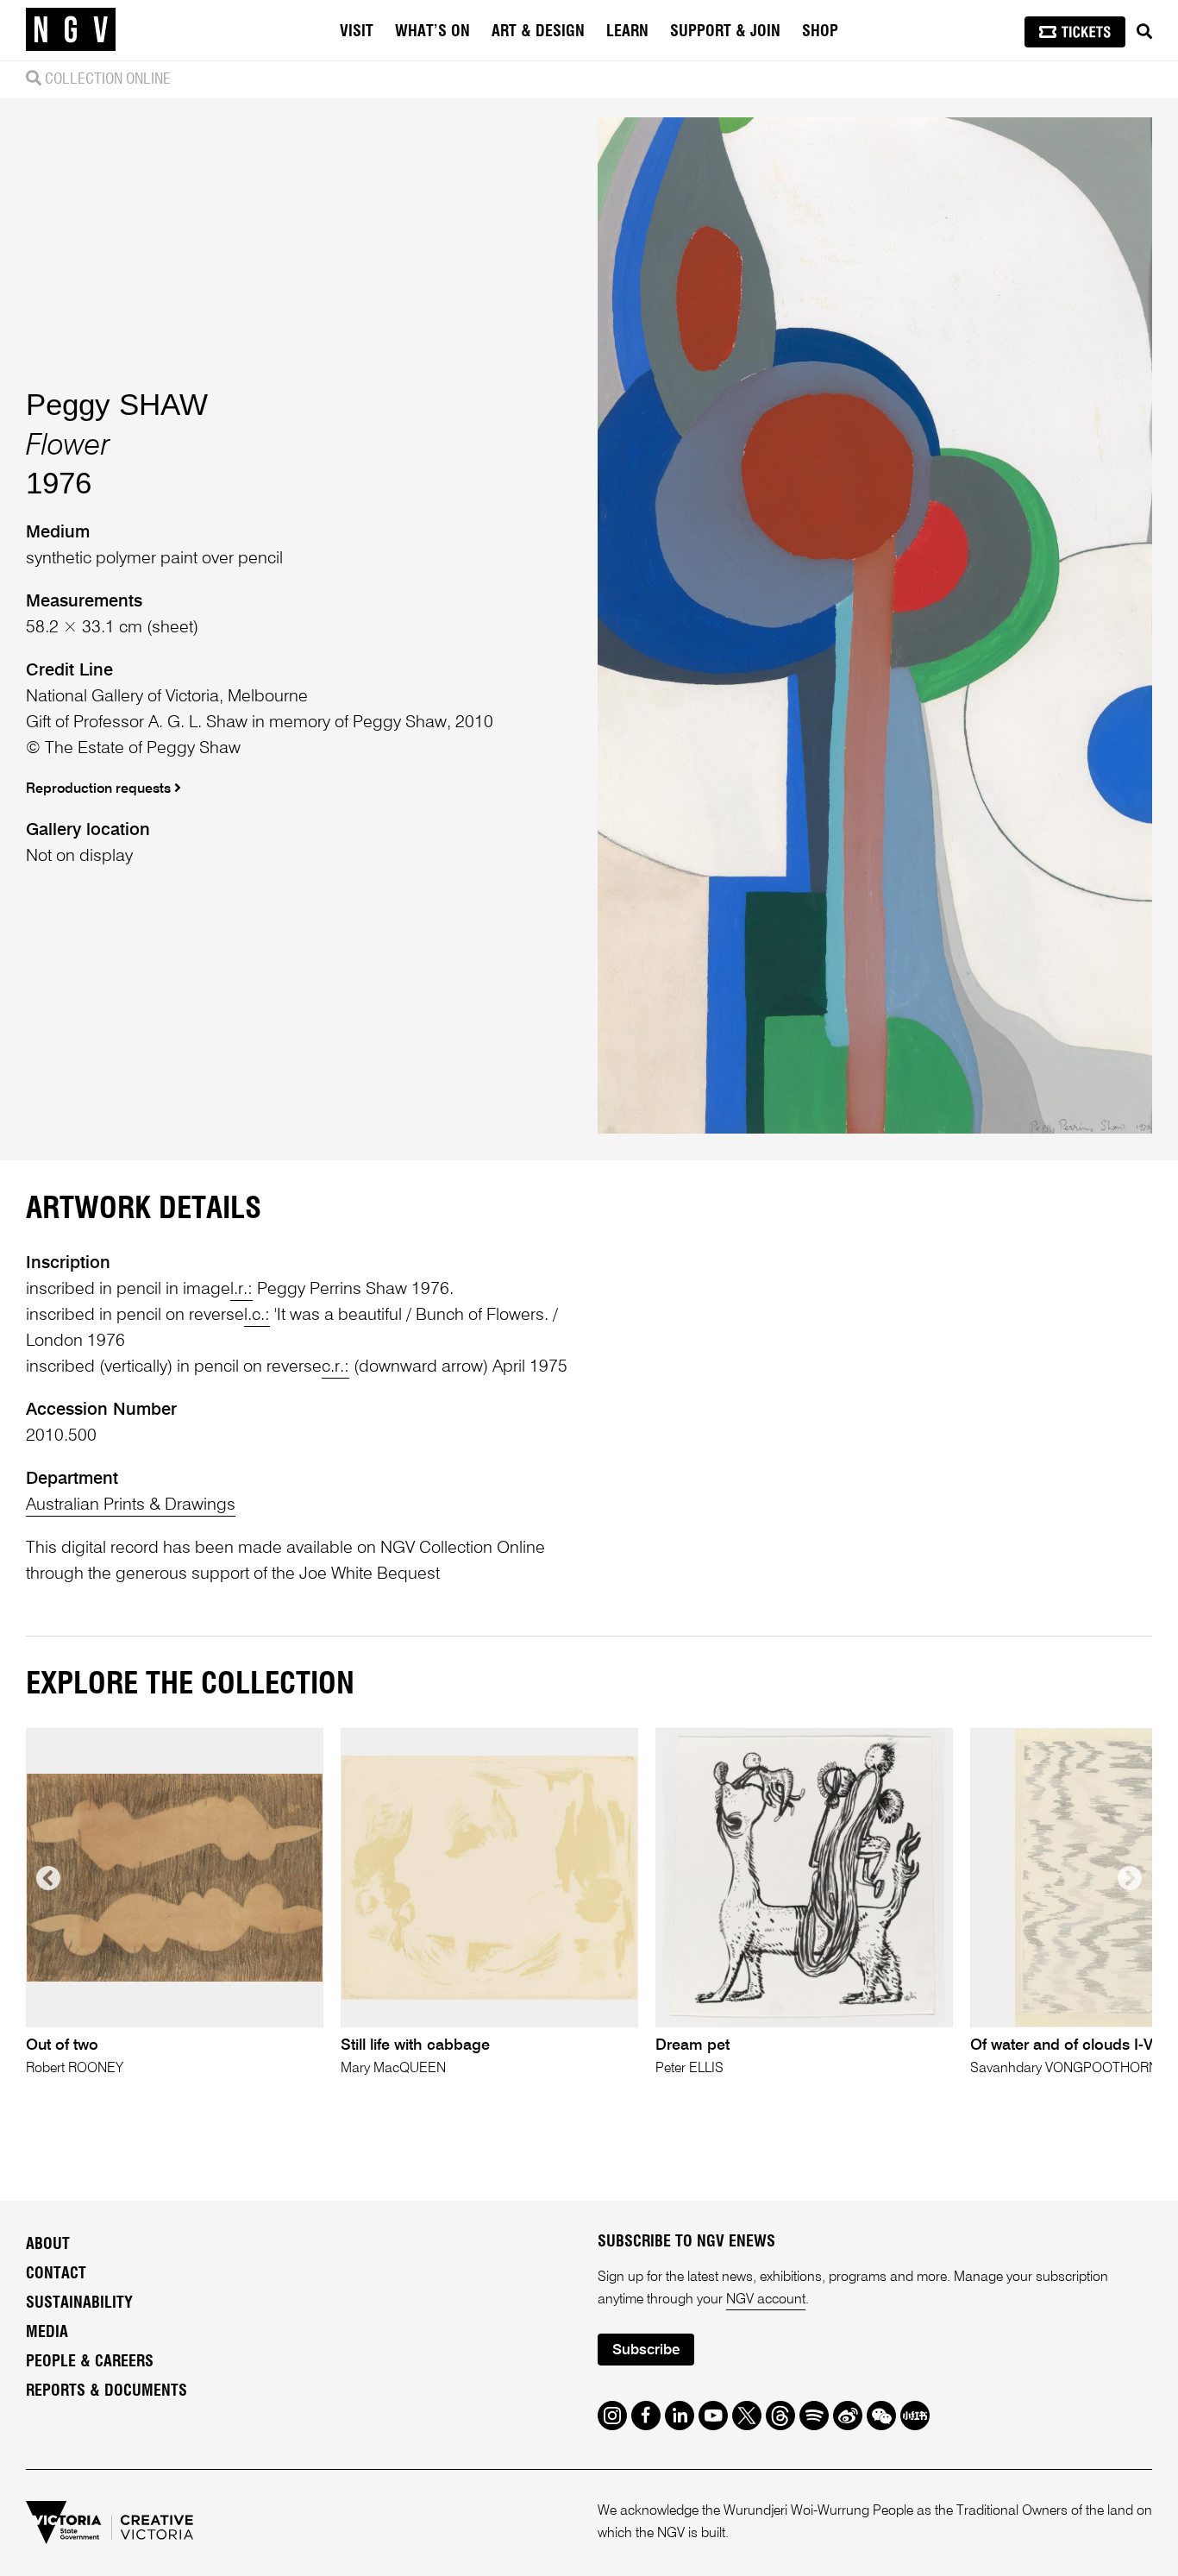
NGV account (766, 2300)
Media (47, 2333)
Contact (56, 2274)
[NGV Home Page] (71, 30)
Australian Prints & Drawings (131, 1505)
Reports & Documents (107, 2391)
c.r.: (335, 1367)
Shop (820, 32)
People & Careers (90, 2362)
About (48, 2245)
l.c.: (257, 1316)
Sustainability (79, 2303)
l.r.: (241, 1290)
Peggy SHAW (117, 404)
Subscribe (646, 2350)
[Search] (1144, 32)
